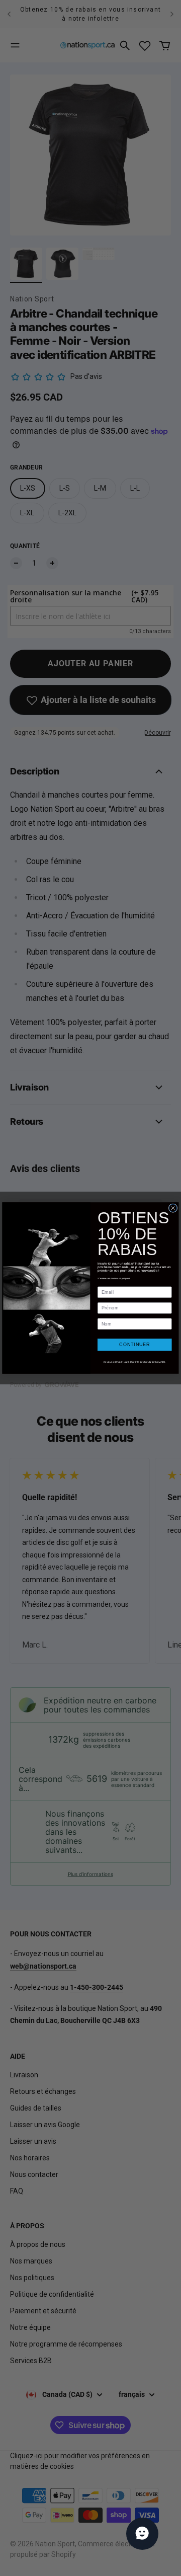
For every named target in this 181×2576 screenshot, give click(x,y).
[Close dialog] (173, 1208)
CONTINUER (134, 1345)
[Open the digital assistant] (142, 2534)
